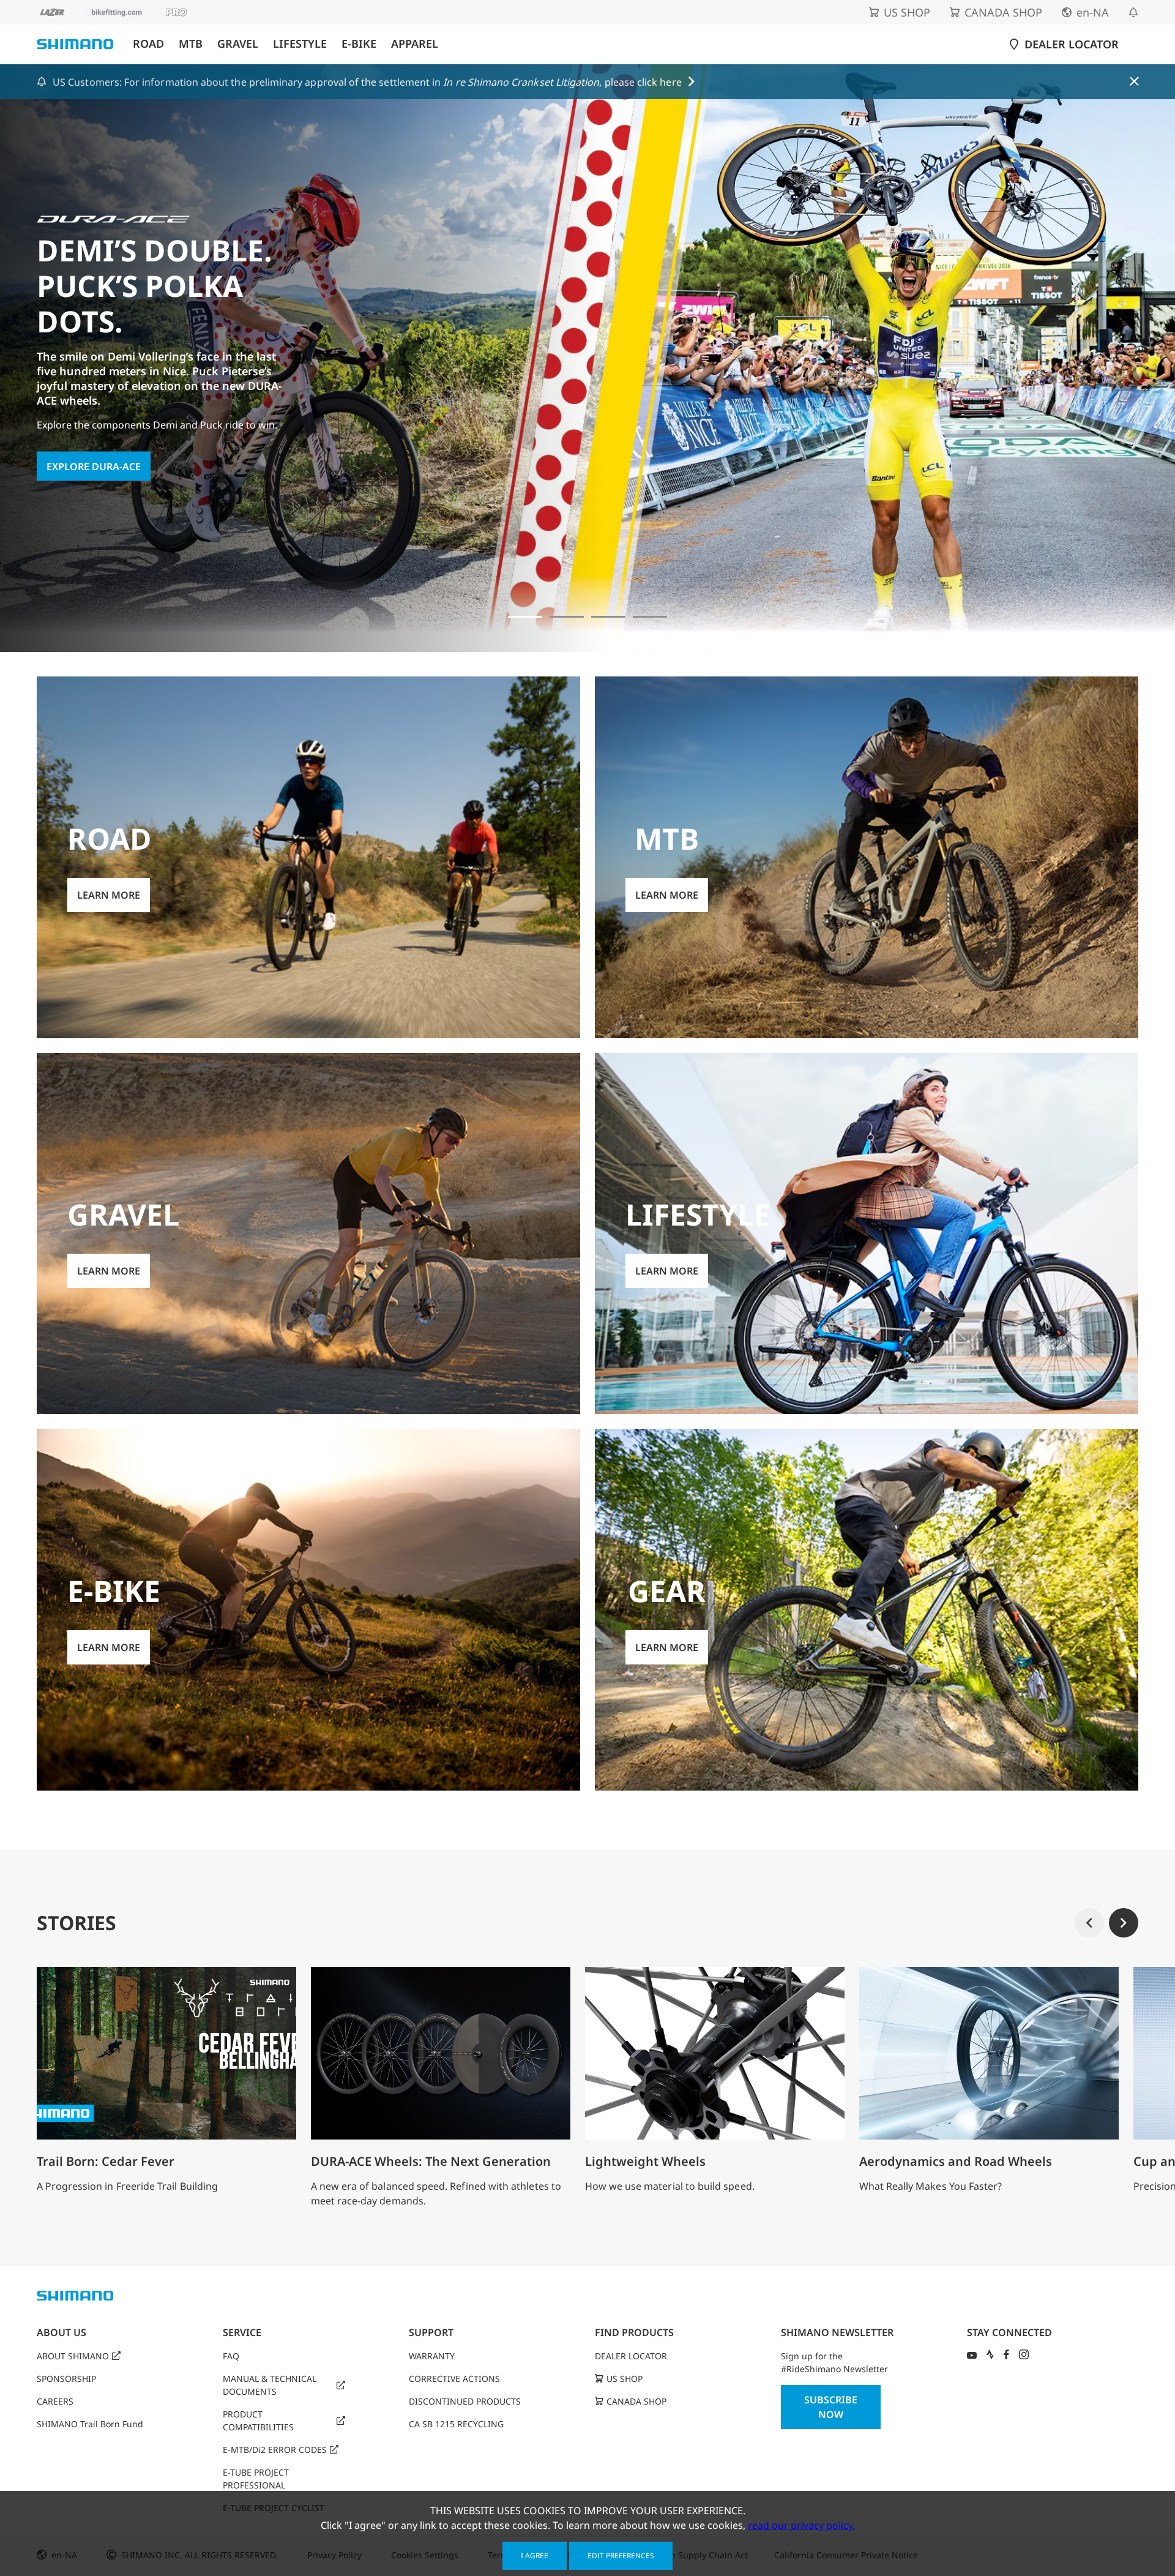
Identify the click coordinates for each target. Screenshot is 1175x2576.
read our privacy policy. (801, 2525)
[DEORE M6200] (650, 617)
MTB (191, 44)
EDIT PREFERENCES (621, 2555)
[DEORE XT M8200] (608, 617)
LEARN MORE (78, 419)
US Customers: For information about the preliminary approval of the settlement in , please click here (367, 82)
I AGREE (535, 2555)
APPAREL (415, 44)
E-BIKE (359, 44)
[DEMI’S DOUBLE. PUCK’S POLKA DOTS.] (525, 617)
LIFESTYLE (300, 44)
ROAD (148, 44)
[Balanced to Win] (567, 617)
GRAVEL (238, 44)
